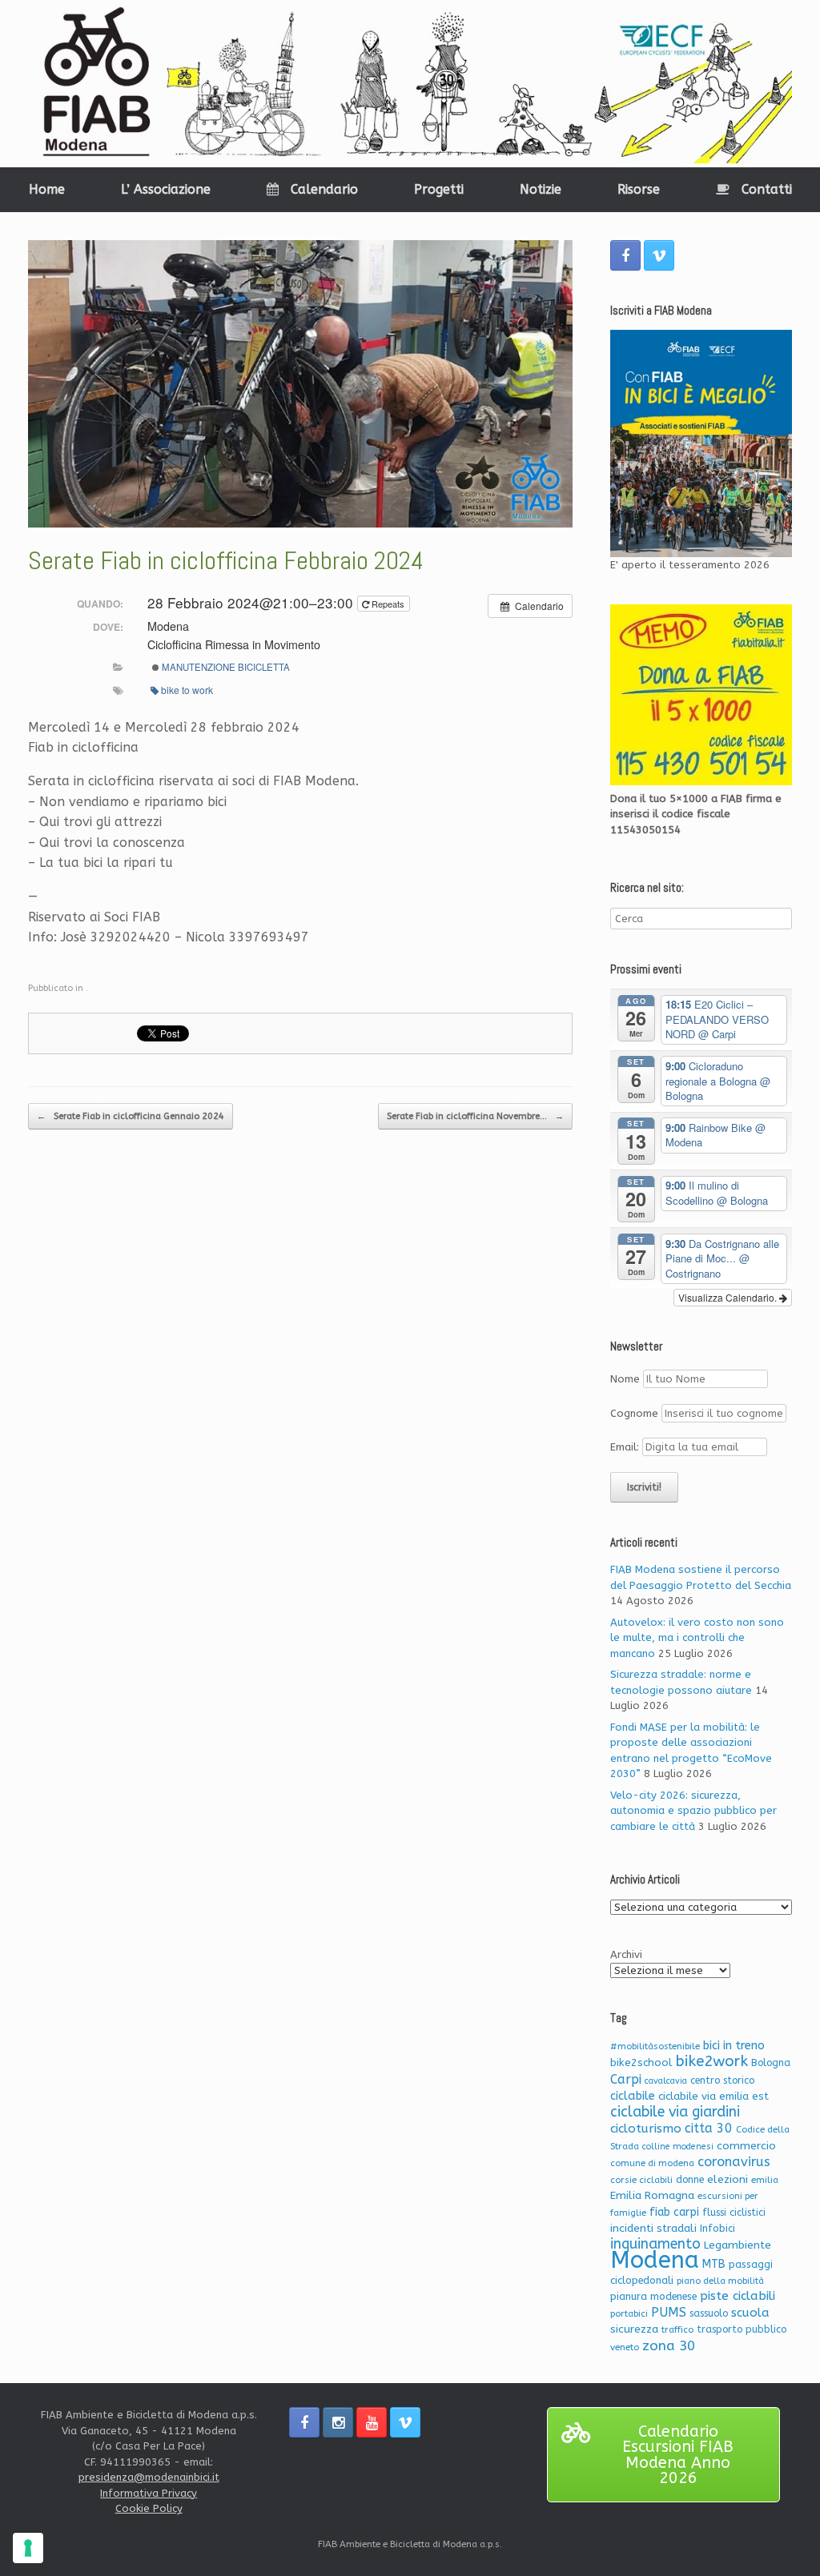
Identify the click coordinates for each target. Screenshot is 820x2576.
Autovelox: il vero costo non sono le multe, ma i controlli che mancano (697, 1638)
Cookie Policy (149, 2508)
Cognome (634, 1413)
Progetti (439, 189)
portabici (629, 2314)
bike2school (641, 2062)
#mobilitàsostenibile (655, 2046)
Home (47, 189)
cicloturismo (646, 2129)
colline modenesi (678, 2147)
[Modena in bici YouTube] (372, 2422)
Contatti (767, 189)
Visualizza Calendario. (729, 1297)
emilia (765, 2180)
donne (690, 2180)
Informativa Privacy (149, 2493)
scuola (750, 2313)
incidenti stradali (653, 2228)
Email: (626, 1447)
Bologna (771, 2063)
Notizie (541, 189)
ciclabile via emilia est (713, 2096)
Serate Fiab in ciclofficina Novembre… (475, 1116)
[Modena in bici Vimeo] (659, 255)
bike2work (711, 2061)
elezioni (728, 2179)
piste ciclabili (738, 2296)
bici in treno (734, 2046)
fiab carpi (674, 2212)
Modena (655, 2260)
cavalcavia (666, 2081)
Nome (625, 1379)
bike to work (187, 690)
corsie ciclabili (641, 2180)
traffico (677, 2330)
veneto (625, 2347)
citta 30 (709, 2128)
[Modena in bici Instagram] (338, 2422)
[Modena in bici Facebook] (625, 255)
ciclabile (633, 2096)
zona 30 (669, 2346)
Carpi (626, 2079)
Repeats (388, 604)
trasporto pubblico (742, 2329)
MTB (714, 2264)
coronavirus (734, 2162)
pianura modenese (653, 2296)
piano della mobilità (720, 2281)
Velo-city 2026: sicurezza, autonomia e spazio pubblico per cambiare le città (693, 1811)
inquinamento (655, 2244)
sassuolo (709, 2313)
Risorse (639, 189)
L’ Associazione (166, 189)
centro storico (722, 2080)
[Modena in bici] (410, 84)
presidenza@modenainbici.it (149, 2477)
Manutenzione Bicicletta (225, 667)
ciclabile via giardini (675, 2112)
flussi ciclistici (734, 2213)
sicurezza (634, 2329)
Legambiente (738, 2245)
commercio (746, 2146)
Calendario (324, 189)
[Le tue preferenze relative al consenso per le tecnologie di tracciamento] (28, 2548)
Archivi (626, 1954)
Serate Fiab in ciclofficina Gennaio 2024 (131, 1116)
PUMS (669, 2312)
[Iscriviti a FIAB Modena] (701, 443)
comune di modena (652, 2163)
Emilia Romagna (652, 2195)
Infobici (717, 2228)
